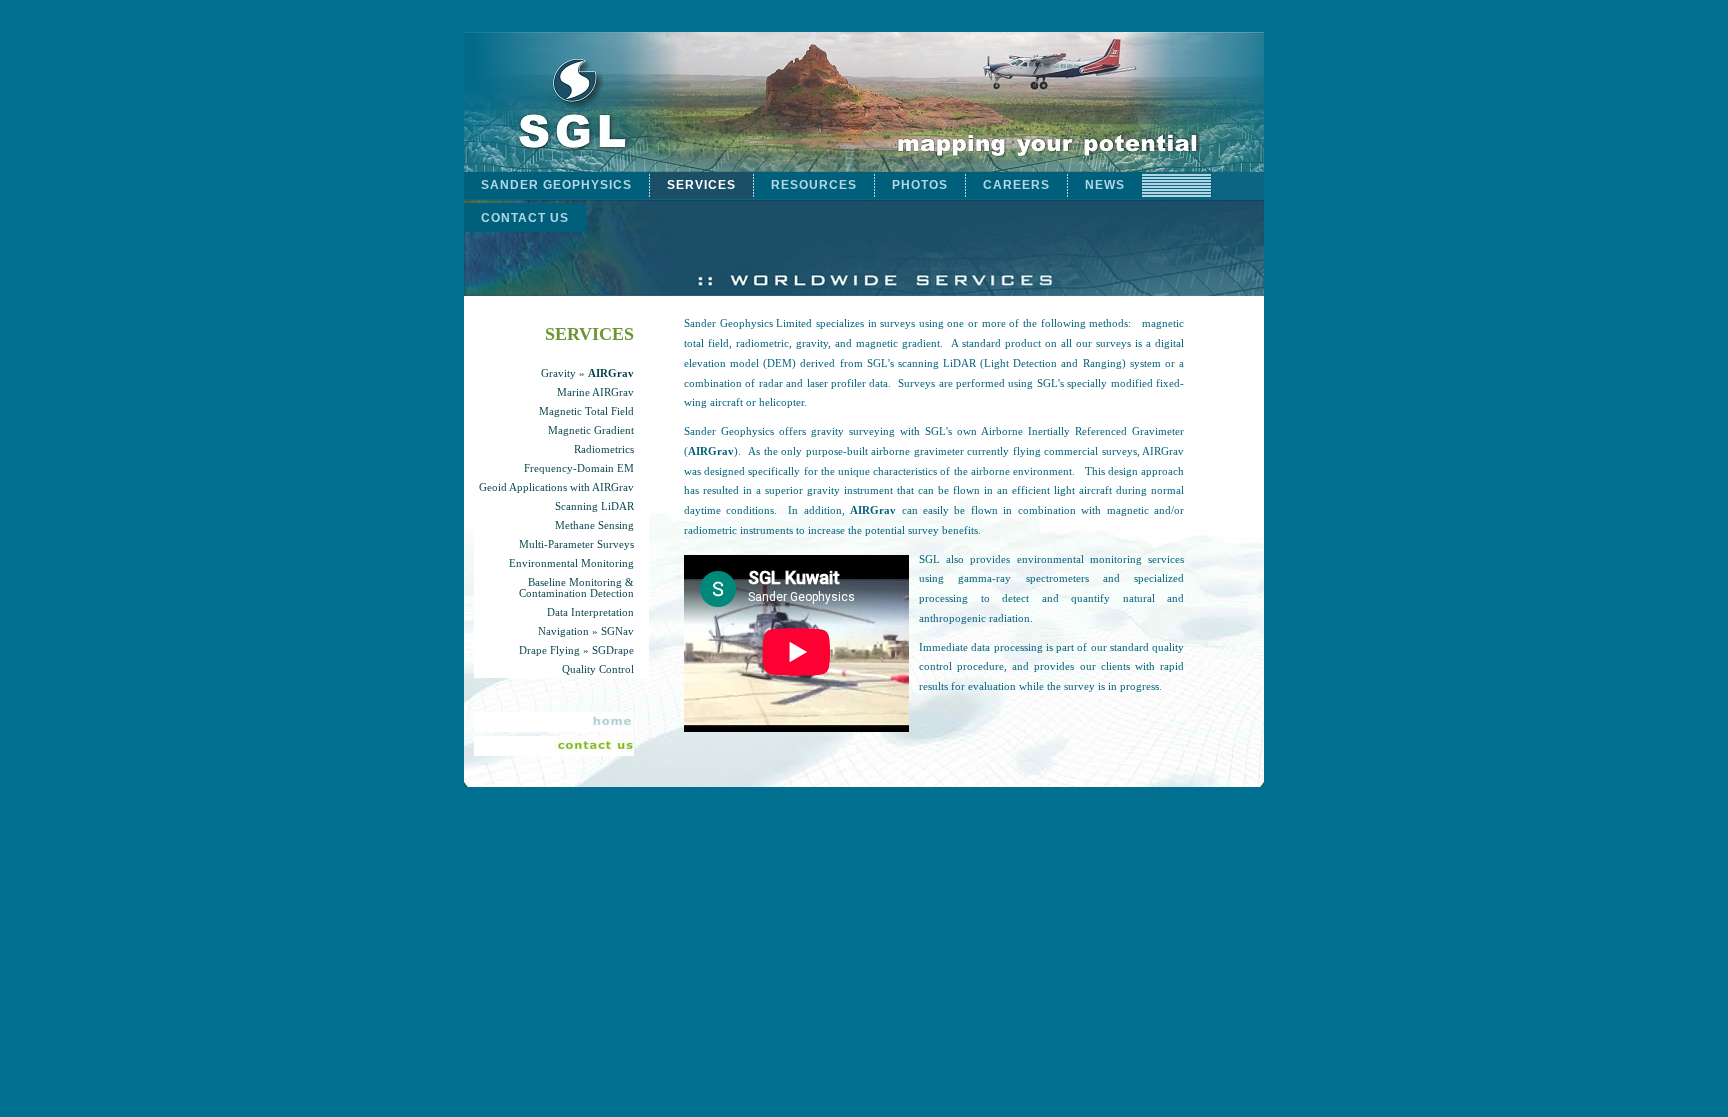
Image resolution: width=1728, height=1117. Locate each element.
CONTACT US (525, 218)
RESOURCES (814, 185)
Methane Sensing (594, 525)
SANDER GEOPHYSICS (556, 185)
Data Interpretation (590, 612)
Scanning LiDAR (594, 506)
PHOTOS (920, 185)
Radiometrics (604, 449)
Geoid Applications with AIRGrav (556, 487)
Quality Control (598, 669)
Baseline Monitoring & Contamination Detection (576, 588)
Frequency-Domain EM (579, 468)
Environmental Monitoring (571, 563)
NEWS (1105, 185)
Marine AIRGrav (595, 392)
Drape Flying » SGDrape (576, 650)
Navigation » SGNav (586, 631)
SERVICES (701, 185)
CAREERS (1016, 185)
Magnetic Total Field (586, 411)
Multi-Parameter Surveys (576, 544)
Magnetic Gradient (591, 430)
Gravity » (587, 373)
